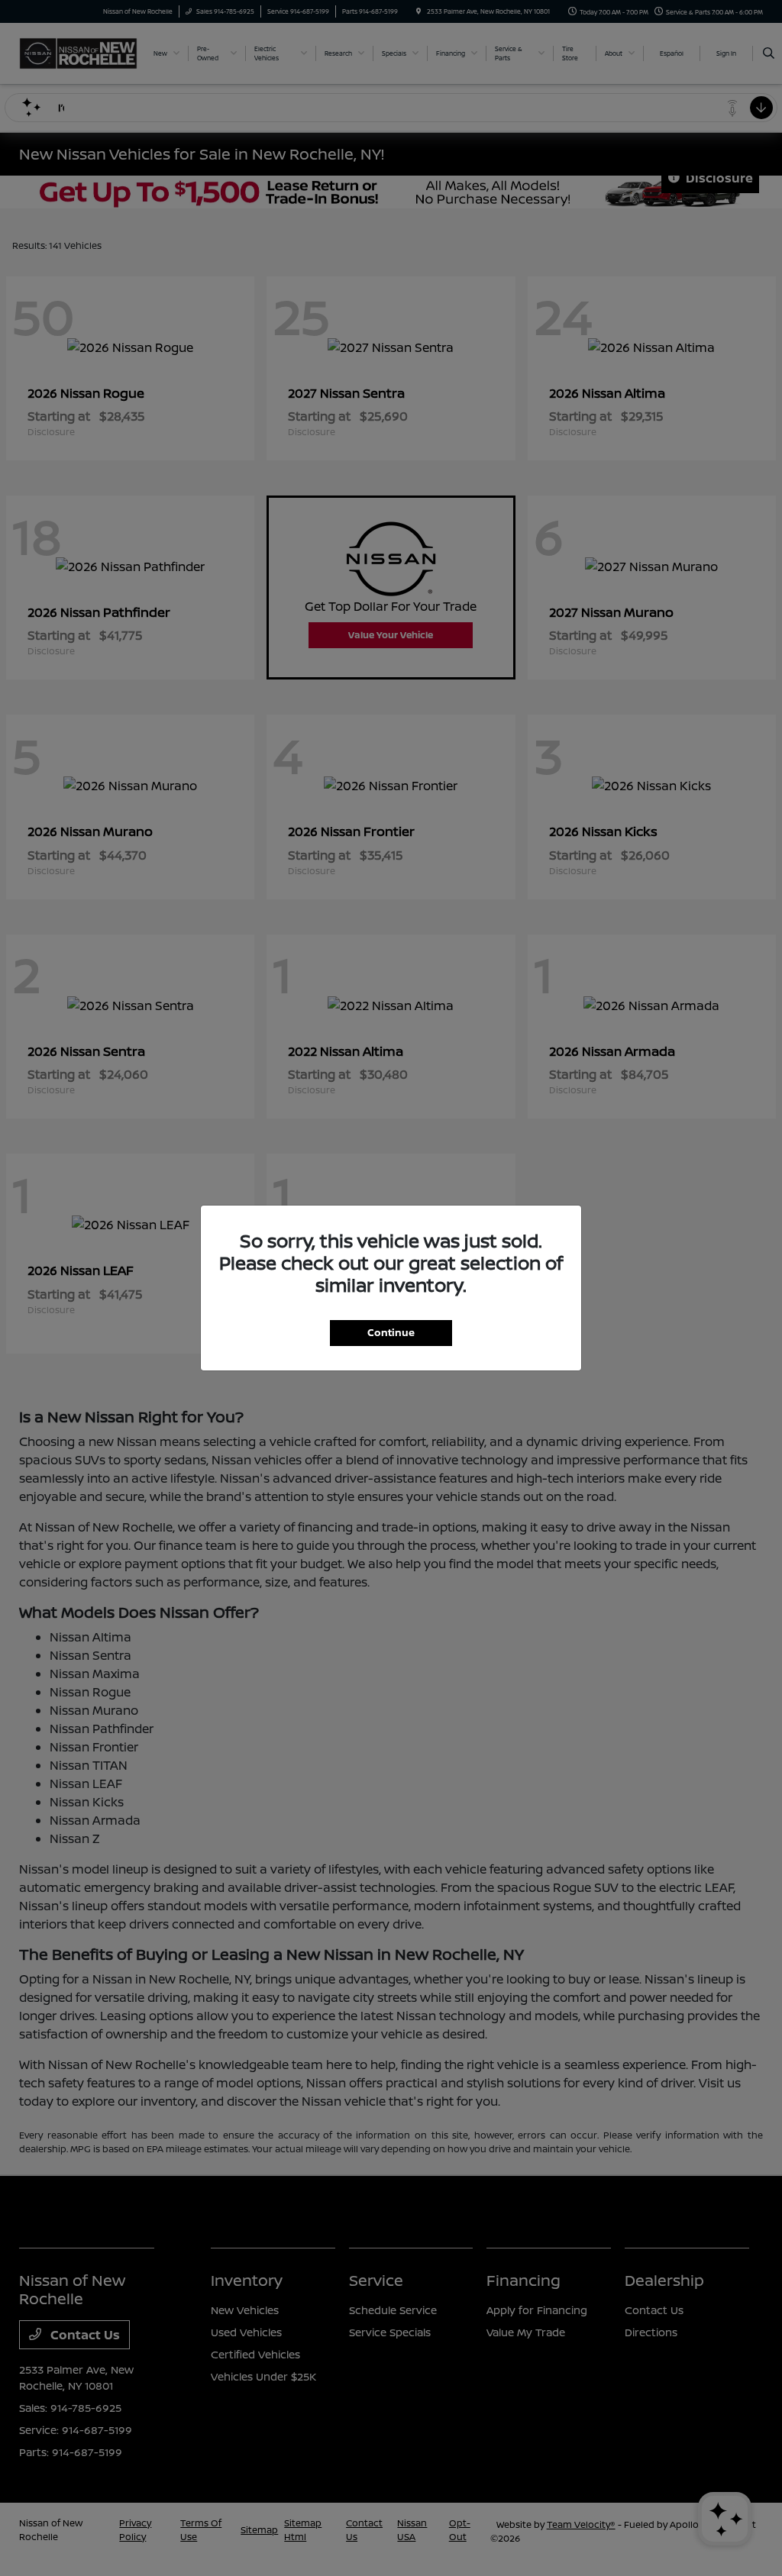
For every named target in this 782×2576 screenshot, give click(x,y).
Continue (391, 1332)
